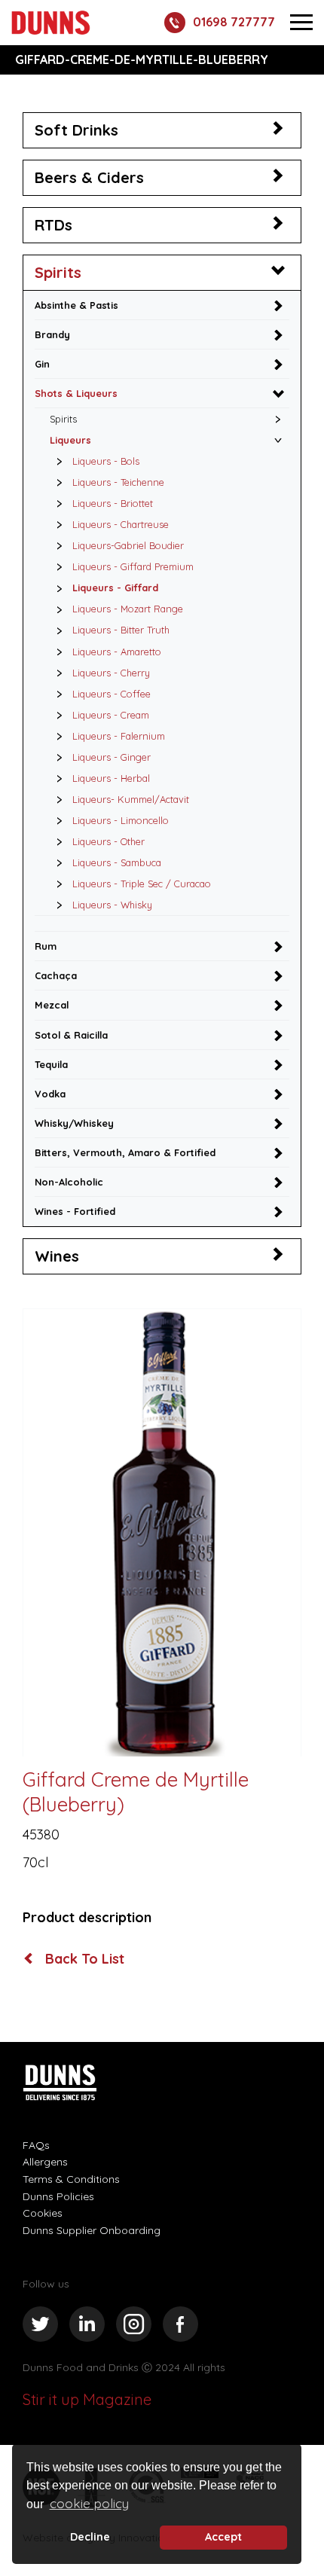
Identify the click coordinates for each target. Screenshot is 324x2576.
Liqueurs (70, 440)
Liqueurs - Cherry (111, 673)
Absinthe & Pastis (76, 305)
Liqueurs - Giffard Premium (133, 566)
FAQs (36, 2145)
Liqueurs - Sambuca (117, 862)
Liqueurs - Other (109, 841)
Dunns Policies (58, 2196)
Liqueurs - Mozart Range (128, 609)
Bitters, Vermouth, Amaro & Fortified (125, 1152)
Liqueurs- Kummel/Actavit (131, 799)
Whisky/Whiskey (74, 1123)
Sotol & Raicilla (71, 1035)
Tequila (51, 1064)
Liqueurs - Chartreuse (121, 524)
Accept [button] (223, 2537)
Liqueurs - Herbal (111, 778)
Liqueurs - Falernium (119, 736)
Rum (46, 946)
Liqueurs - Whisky (112, 905)
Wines (57, 1256)
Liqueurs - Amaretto (117, 652)
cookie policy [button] (89, 2503)
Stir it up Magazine (87, 2399)
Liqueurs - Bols (106, 461)
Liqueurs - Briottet (113, 503)
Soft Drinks (76, 130)
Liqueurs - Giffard (115, 588)
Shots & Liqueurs (76, 393)
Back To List (83, 1959)
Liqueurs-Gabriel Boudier (128, 545)
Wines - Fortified (75, 1211)
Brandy (52, 334)
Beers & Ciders (89, 177)
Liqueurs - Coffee (112, 694)
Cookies (43, 2213)
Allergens (45, 2162)
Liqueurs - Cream (111, 715)
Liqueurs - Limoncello (121, 820)
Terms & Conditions (71, 2179)
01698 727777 (234, 22)
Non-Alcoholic (69, 1182)
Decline (90, 2537)
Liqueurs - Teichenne (118, 482)
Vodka (50, 1094)
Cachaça (56, 975)
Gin (42, 364)
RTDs (53, 225)
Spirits (58, 272)
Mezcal (52, 1005)
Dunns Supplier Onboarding (92, 2230)
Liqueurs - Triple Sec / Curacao (142, 884)
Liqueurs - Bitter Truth (121, 630)
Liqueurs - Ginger (112, 757)
